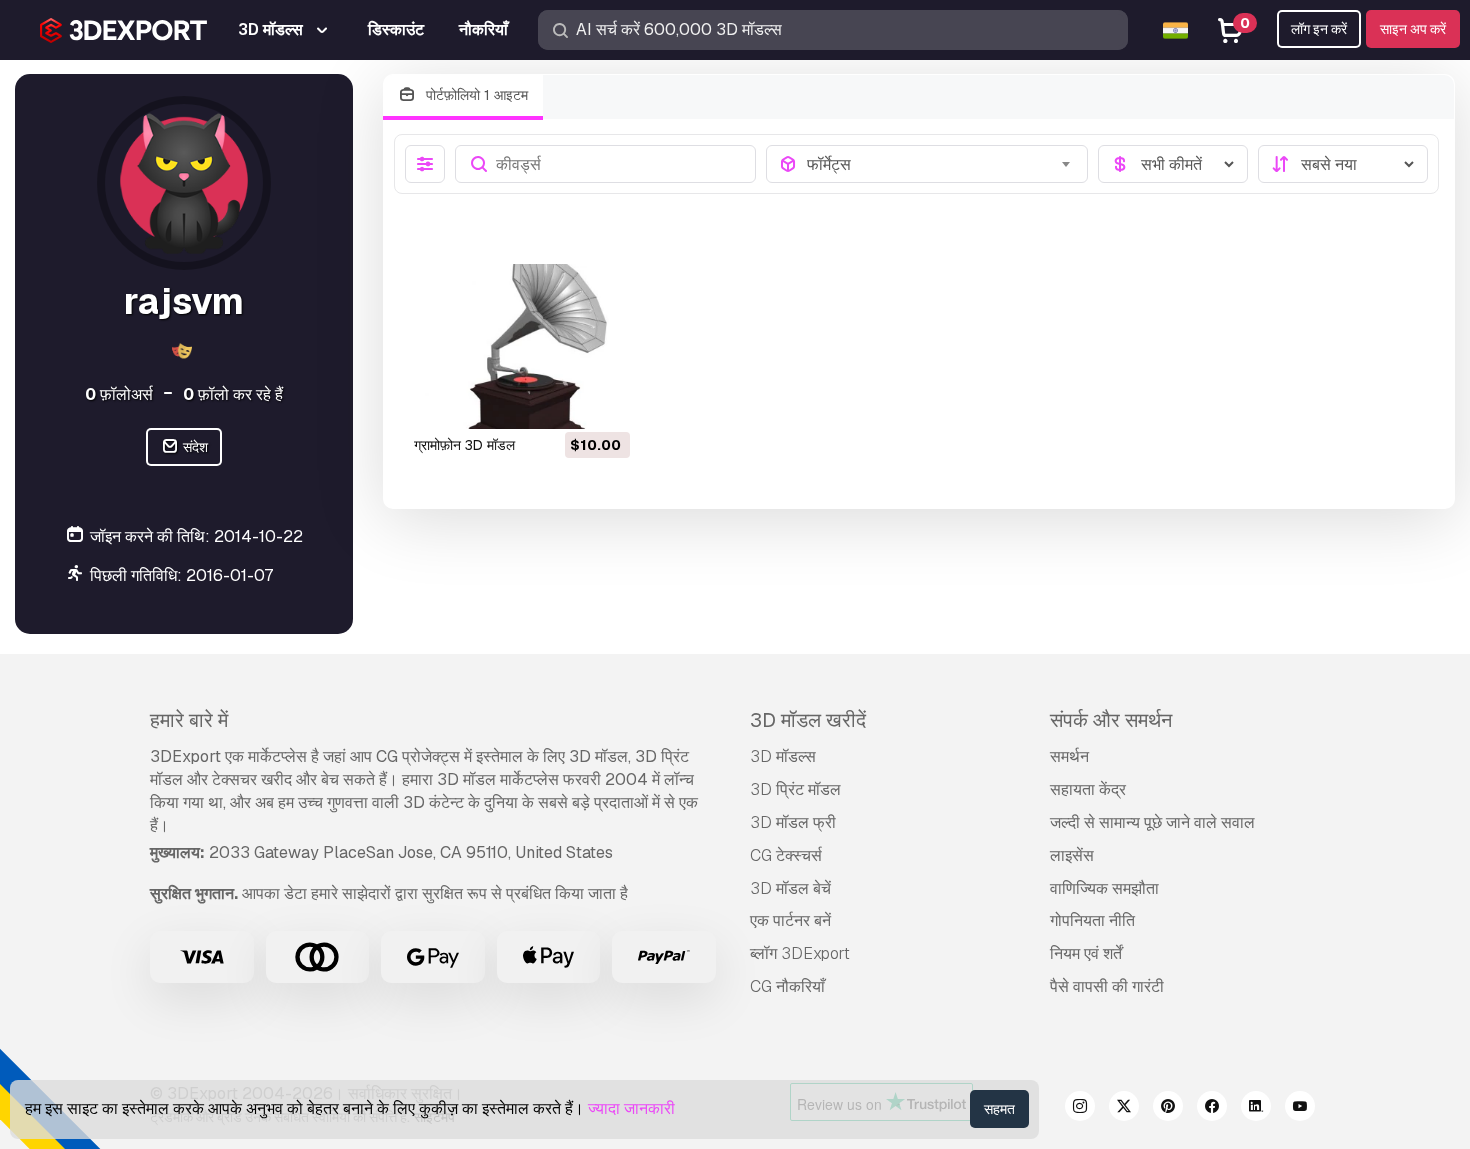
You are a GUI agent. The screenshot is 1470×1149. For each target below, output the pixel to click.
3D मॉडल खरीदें (808, 720)
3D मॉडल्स (783, 756)
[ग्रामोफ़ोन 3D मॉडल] (520, 346)
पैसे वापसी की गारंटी (1107, 986)
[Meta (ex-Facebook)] (1212, 1109)
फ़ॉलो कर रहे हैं (233, 394)
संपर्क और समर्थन (1111, 720)
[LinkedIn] (1256, 1109)
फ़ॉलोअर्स (119, 394)
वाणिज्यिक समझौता (1104, 888)
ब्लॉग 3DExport (800, 953)
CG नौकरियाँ (787, 986)
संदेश (194, 447)
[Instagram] (1080, 1109)
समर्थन (1069, 756)
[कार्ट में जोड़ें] (560, 401)
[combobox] (941, 164)
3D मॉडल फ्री (793, 822)
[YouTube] (1300, 1109)
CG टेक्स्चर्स (786, 855)
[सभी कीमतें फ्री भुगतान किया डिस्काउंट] (1173, 164)
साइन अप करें (1413, 29)
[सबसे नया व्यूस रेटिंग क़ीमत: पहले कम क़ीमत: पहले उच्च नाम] (1343, 164)
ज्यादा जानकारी (631, 1108)
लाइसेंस (1072, 855)
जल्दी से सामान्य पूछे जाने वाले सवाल (1152, 822)
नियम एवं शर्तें (1086, 953)
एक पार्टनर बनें (790, 920)
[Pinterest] (1168, 1109)
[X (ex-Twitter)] (1124, 1109)
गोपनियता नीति (1092, 920)
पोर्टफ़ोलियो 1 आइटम (475, 95)
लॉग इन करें (1319, 29)
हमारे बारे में (189, 720)
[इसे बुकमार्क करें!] (601, 401)
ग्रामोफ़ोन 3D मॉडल (464, 445)
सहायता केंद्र (1088, 789)
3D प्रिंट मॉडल (795, 789)
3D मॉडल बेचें (790, 888)
